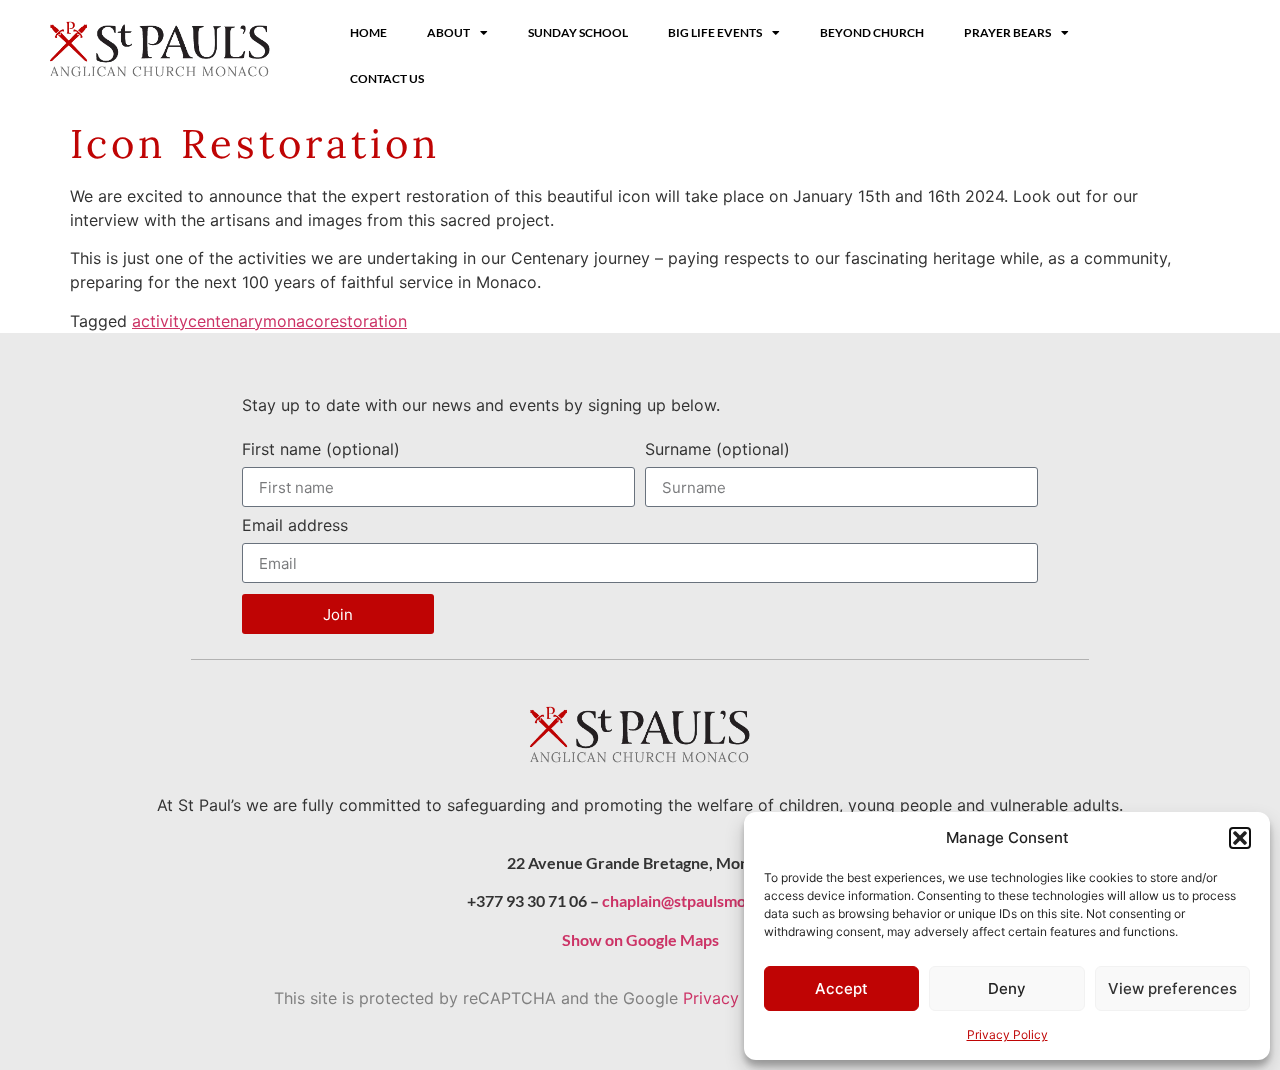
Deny (1007, 988)
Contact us (387, 78)
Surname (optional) (717, 450)
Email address (295, 526)
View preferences (1172, 988)
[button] (1240, 838)
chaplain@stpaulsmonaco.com (708, 900)
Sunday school (578, 32)
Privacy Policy (1007, 1034)
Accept (841, 988)
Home (368, 32)
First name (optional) (321, 450)
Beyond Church (872, 32)
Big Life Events (715, 32)
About (448, 32)
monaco (293, 321)
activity (160, 321)
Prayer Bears (1007, 32)
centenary (225, 321)
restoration (365, 321)
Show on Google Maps (640, 939)
